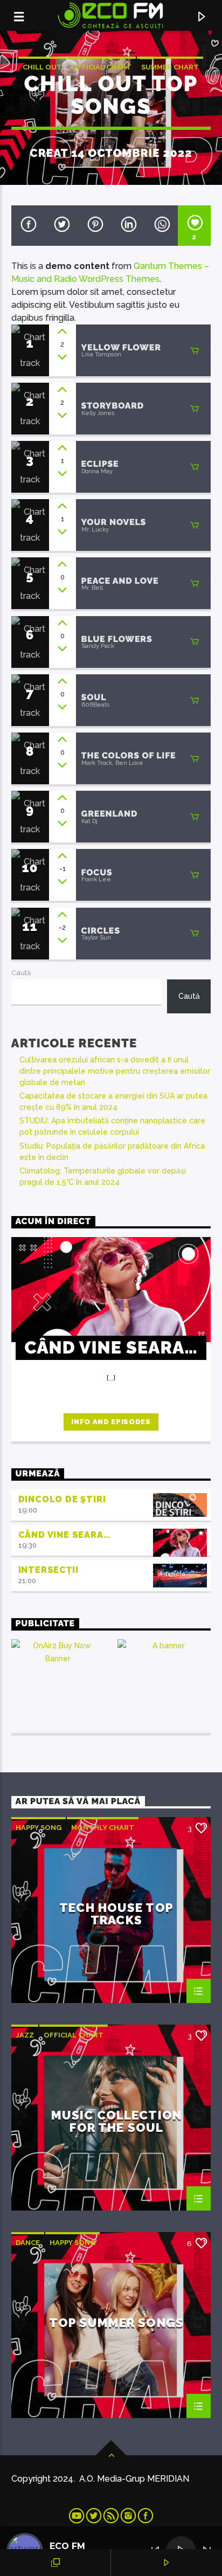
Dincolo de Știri (62, 1499)
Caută (21, 973)
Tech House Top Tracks (116, 1914)
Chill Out (42, 67)
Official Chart (102, 67)
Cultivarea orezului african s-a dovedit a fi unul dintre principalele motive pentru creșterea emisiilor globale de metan (115, 1071)
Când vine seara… (64, 1535)
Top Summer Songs (116, 2323)
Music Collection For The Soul (116, 2121)
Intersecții (48, 1570)
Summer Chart (170, 67)
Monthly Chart (103, 1828)
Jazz (25, 2035)
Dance (28, 2243)
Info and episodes (111, 1422)
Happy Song (39, 1828)
